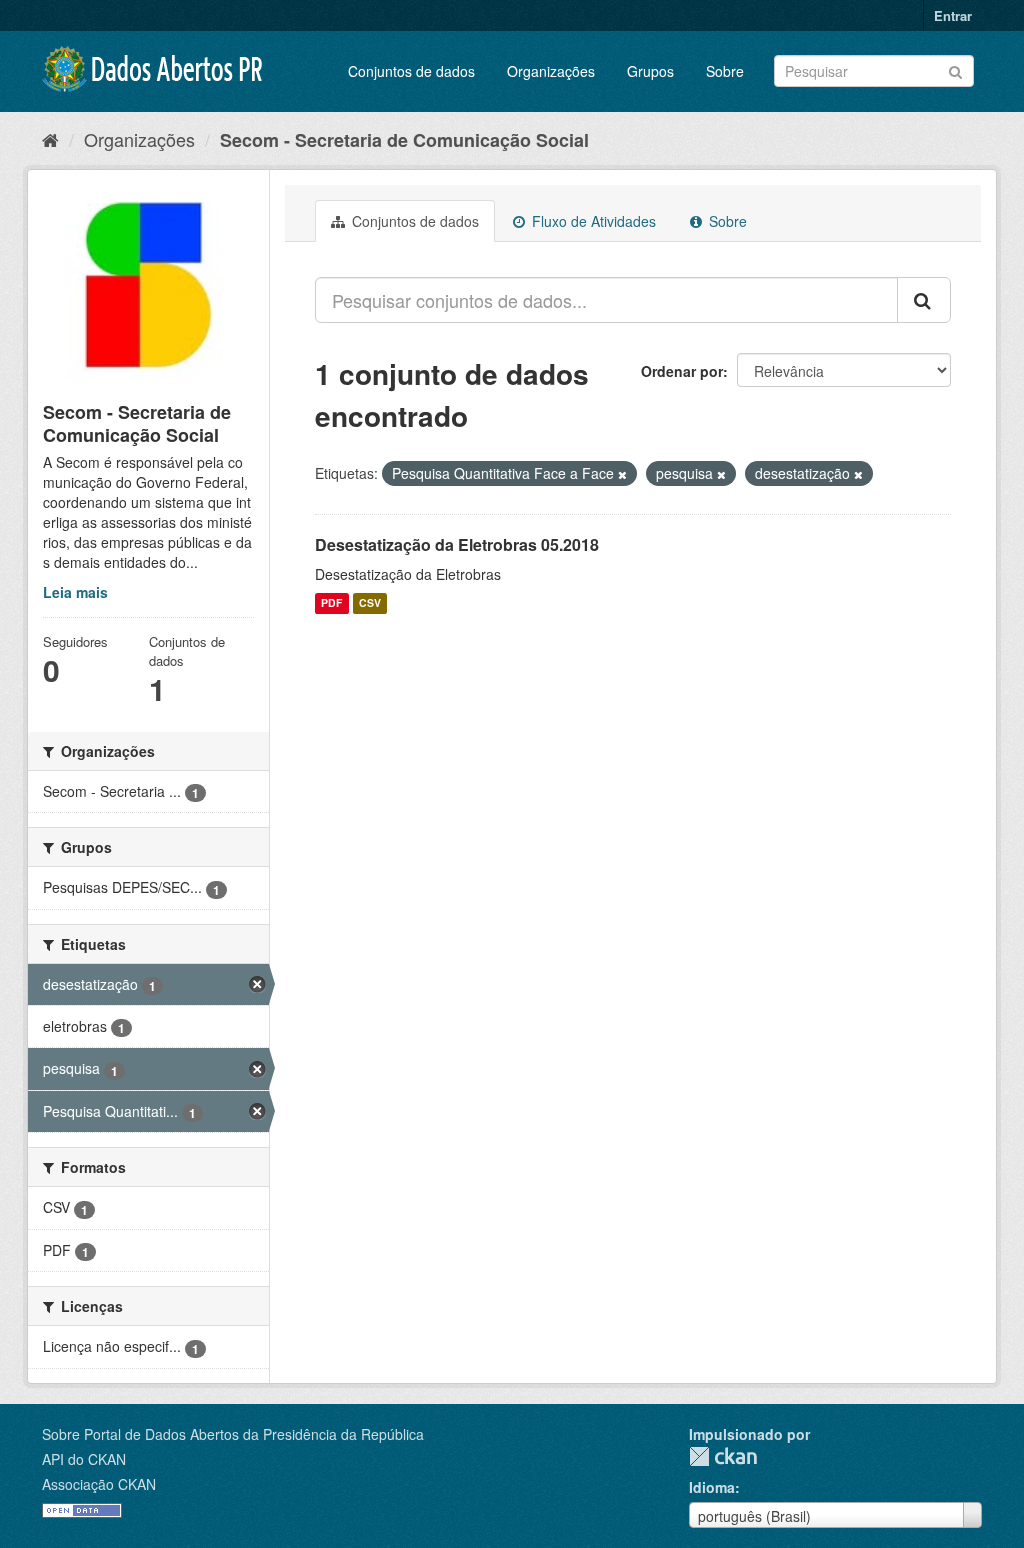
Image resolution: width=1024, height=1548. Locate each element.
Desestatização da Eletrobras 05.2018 (457, 544)
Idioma (712, 1487)
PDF (331, 603)
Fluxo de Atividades (592, 221)
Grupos (650, 71)
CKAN (723, 1456)
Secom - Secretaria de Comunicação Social (404, 140)
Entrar (953, 15)
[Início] (50, 139)
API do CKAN (84, 1459)
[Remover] (622, 474)
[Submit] (955, 69)
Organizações (551, 71)
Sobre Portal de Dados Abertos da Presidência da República (233, 1434)
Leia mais (75, 592)
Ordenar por (682, 371)
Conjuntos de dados (411, 71)
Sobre (725, 71)
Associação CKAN (99, 1484)
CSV (370, 603)
